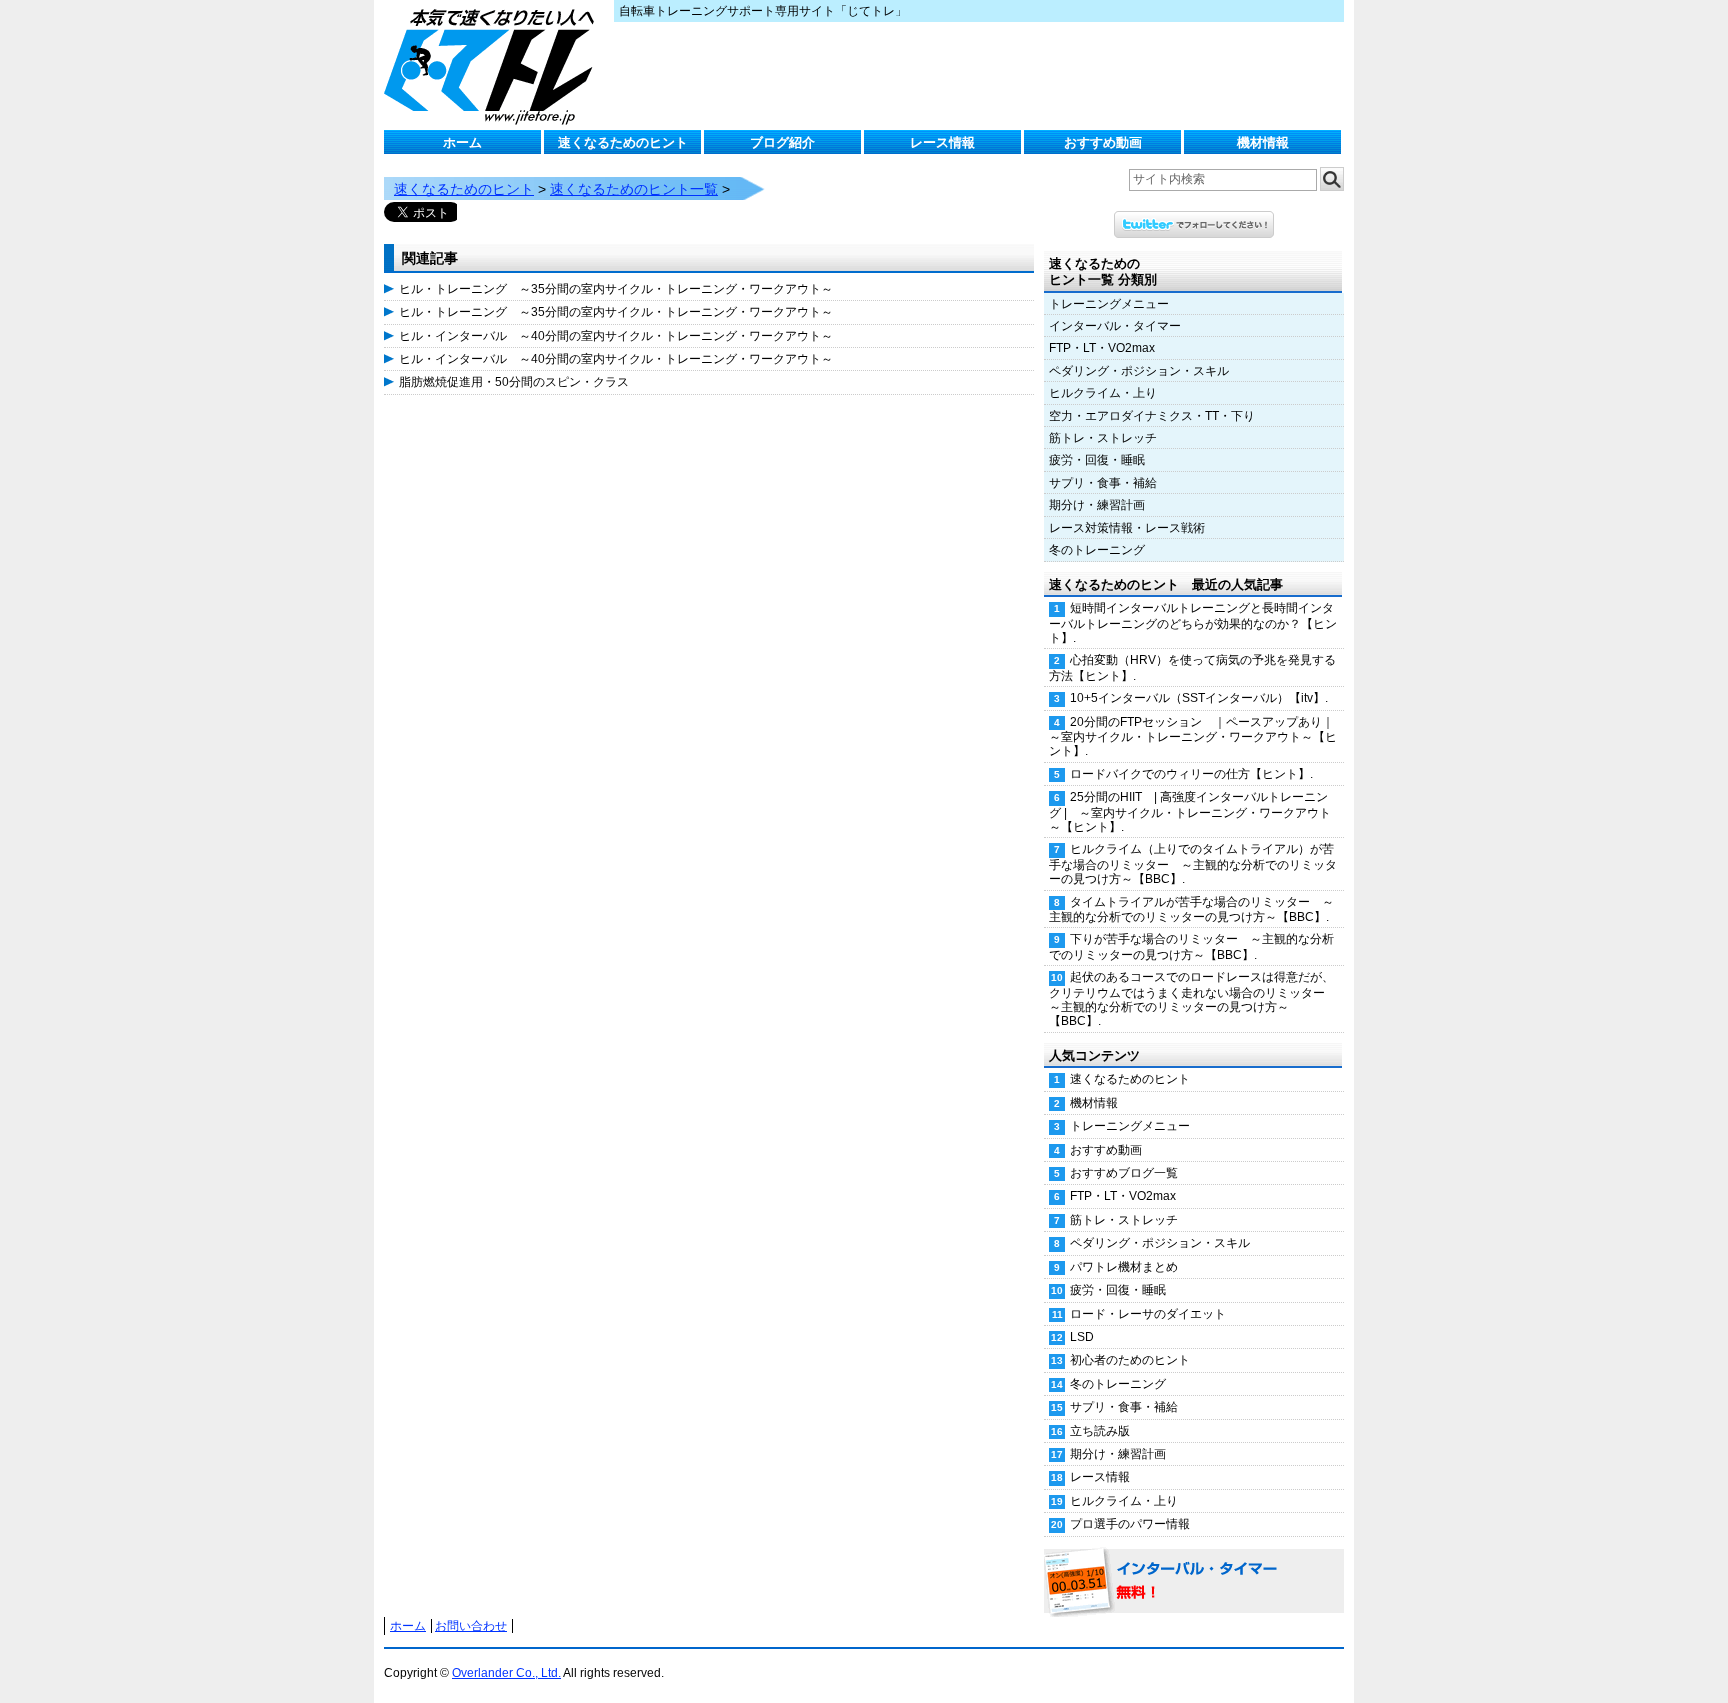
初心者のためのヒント (1130, 1360)
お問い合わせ (471, 1626)
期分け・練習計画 (1097, 505)
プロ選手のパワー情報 (1130, 1524)
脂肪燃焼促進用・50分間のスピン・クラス (514, 382)
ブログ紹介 (782, 142)
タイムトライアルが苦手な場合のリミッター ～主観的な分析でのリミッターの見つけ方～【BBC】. (1191, 909)
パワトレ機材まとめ (1124, 1267)
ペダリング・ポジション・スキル (1139, 371)
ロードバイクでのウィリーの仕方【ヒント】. (1191, 774)
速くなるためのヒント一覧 (634, 189)
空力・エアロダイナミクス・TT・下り (1152, 416)
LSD (1082, 1337)
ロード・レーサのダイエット (1148, 1314)
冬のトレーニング (1097, 550)
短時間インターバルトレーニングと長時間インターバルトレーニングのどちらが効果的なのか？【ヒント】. (1193, 623)
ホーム (462, 142)
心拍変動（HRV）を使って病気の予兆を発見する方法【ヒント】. (1192, 667)
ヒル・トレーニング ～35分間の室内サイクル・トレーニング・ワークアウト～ (616, 289)
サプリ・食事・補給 (1103, 483)
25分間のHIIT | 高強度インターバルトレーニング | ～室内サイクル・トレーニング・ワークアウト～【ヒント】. (1190, 812)
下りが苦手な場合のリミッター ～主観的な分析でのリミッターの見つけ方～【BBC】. (1191, 946)
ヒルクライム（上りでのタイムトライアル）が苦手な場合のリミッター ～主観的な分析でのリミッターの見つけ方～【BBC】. (1193, 864)
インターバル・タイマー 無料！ (1194, 1582)
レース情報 (942, 142)
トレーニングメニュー (1109, 304)
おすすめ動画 (1103, 142)
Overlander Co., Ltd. (506, 1673)
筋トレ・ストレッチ (1103, 438)
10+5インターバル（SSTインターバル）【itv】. (1199, 698)
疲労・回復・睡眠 (1097, 460)
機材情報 (1263, 142)
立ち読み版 (1100, 1431)
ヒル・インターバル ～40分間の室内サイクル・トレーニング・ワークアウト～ (616, 336)
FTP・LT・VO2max (1102, 348)
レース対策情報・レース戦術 (1127, 528)
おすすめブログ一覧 (1124, 1173)
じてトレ (494, 65)
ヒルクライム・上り (1103, 393)
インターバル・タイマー (1115, 326)
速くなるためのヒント (623, 142)
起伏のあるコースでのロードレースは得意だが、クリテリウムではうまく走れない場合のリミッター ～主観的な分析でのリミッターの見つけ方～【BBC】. (1193, 999)
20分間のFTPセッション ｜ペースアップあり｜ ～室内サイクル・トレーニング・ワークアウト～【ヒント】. (1196, 737)
